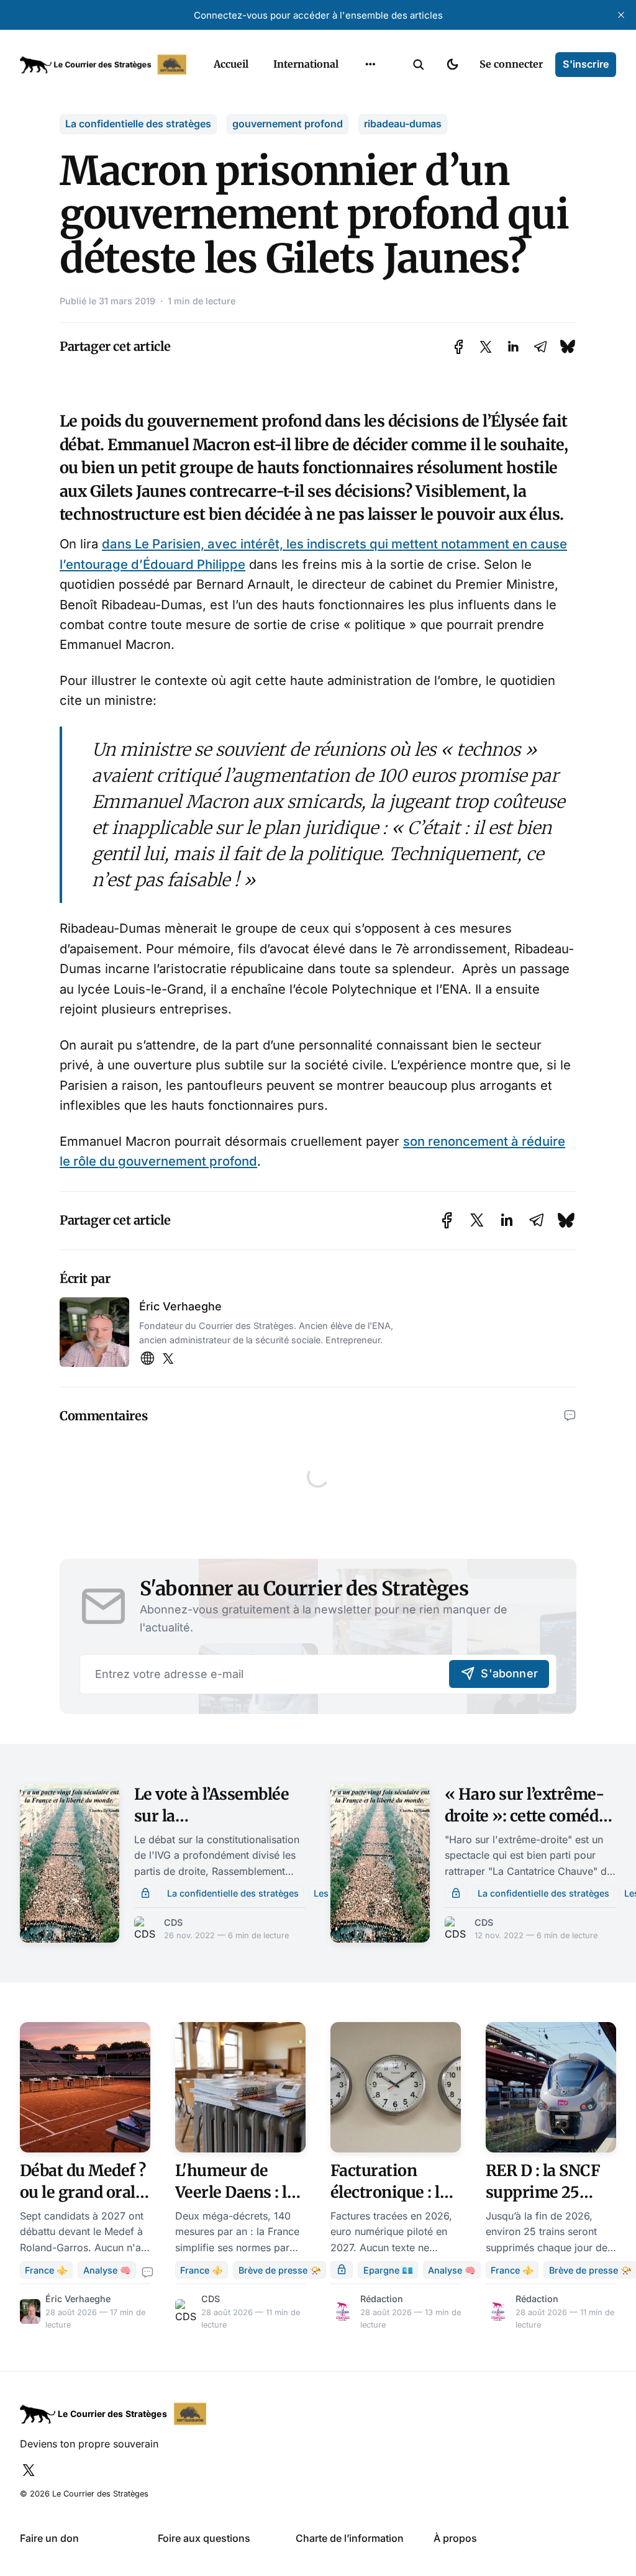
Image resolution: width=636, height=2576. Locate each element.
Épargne (358, 142)
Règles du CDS (370, 190)
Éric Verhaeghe (180, 1306)
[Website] (147, 1359)
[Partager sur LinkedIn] (513, 347)
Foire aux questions (204, 2538)
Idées (351, 117)
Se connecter (511, 64)
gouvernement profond (288, 124)
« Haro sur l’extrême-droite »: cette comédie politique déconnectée (529, 1816)
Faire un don (49, 2538)
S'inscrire (586, 64)
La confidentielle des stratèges (138, 124)
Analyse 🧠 (107, 2270)
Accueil (231, 64)
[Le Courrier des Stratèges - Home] (103, 65)
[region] (370, 65)
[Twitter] (168, 1359)
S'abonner (509, 1673)
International (306, 64)
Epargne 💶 (388, 2270)
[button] (419, 65)
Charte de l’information (350, 2538)
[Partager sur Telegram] (540, 347)
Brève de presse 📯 (280, 2270)
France (354, 93)
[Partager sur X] (486, 347)
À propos (455, 2538)
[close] (621, 15)
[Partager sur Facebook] (459, 347)
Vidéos (354, 166)
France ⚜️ (46, 2270)
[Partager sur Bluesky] (568, 347)
